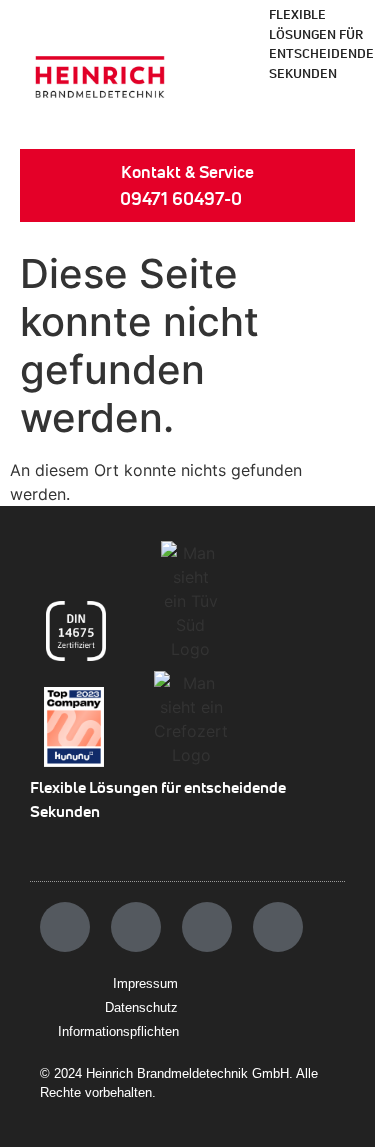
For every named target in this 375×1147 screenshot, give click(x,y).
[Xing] (207, 927)
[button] (324, 116)
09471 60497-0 (181, 198)
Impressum (145, 983)
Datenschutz (141, 1007)
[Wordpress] (278, 927)
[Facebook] (65, 927)
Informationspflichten (118, 1031)
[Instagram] (136, 927)
